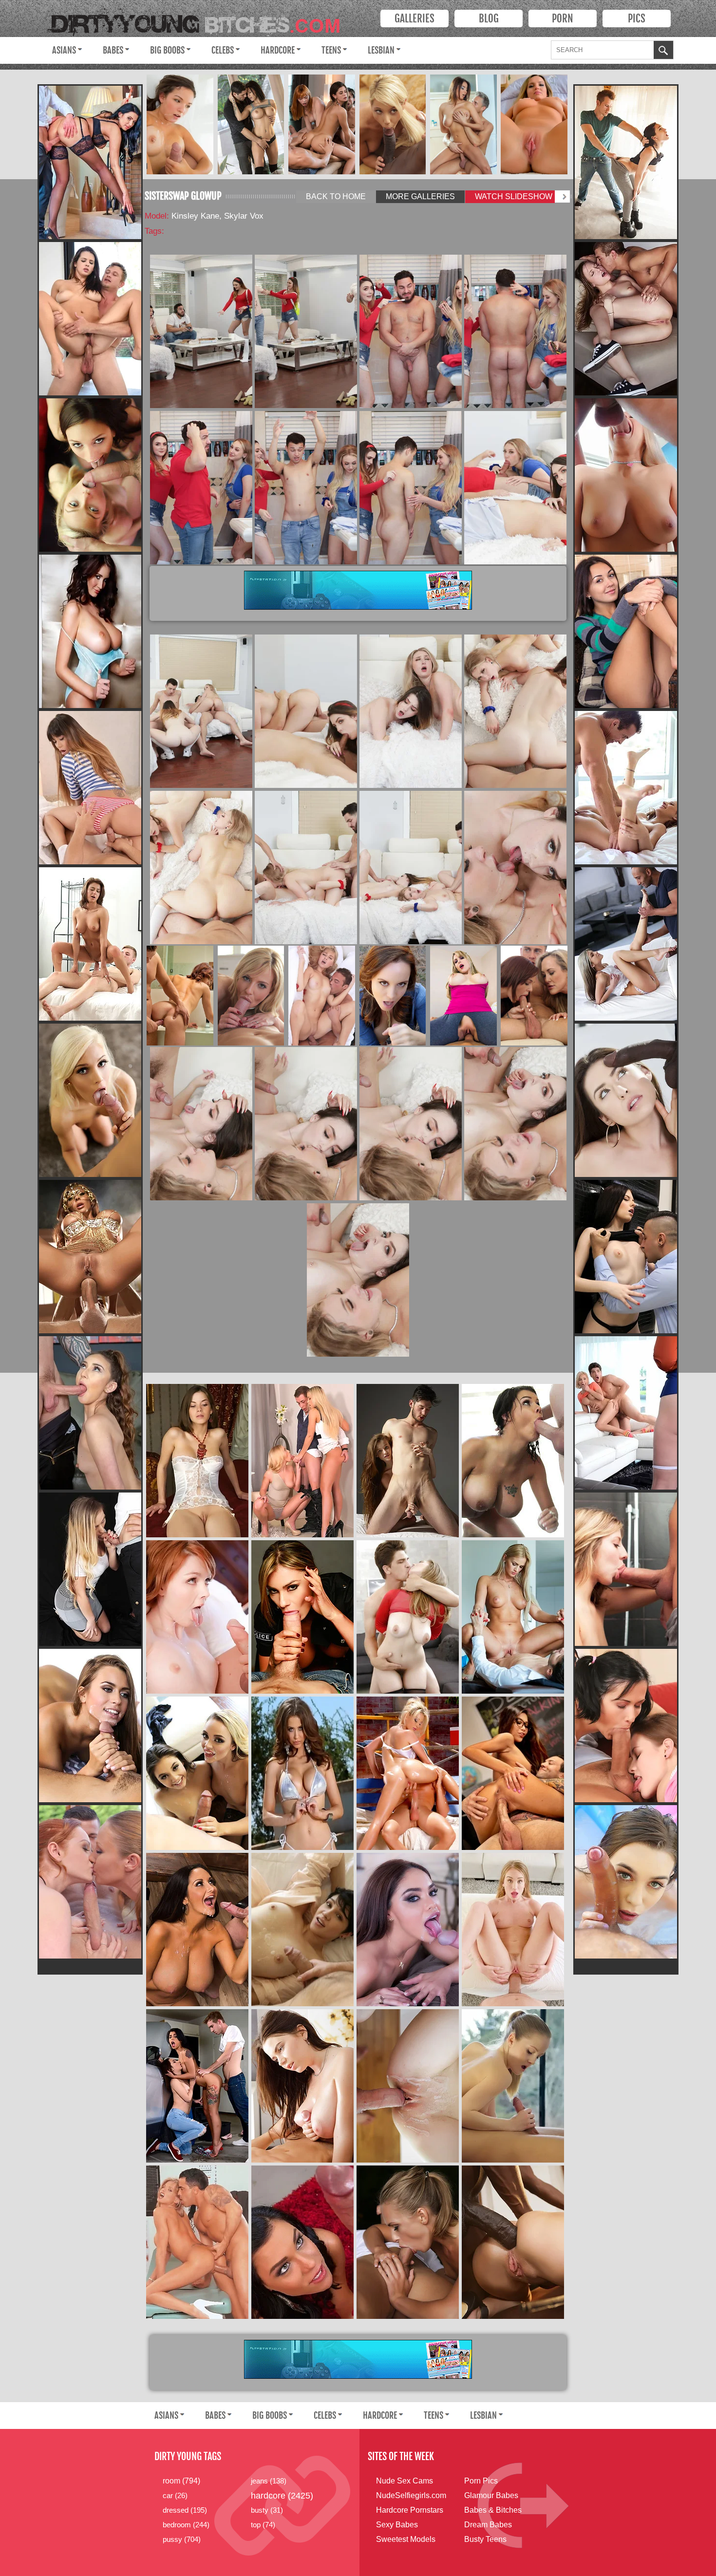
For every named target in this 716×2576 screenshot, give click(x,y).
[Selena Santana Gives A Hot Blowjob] (408, 1930)
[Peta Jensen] (251, 124)
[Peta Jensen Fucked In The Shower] (513, 1461)
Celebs (223, 50)
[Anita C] (197, 1461)
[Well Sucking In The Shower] (626, 1569)
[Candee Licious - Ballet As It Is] (90, 1100)
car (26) (175, 2495)
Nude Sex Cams (405, 2481)
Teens (331, 50)
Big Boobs (167, 50)
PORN (563, 19)
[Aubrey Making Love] (626, 319)
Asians (64, 50)
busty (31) (267, 2510)
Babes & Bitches (493, 2510)
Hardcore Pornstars (410, 2510)
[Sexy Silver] (302, 1773)
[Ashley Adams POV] (626, 788)
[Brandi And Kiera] (534, 996)
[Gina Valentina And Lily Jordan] (197, 2086)
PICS (637, 19)
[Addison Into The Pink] (534, 124)
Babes (113, 50)
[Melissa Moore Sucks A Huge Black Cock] (626, 1100)
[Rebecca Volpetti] (626, 1257)
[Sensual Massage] (513, 2086)
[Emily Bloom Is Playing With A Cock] (408, 1461)
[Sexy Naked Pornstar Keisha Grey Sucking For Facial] (90, 319)
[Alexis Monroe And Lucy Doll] (197, 1773)
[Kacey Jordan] (626, 1413)
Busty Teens (485, 2539)
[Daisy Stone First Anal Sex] (513, 1930)
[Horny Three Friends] (302, 1461)
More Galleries (420, 196)
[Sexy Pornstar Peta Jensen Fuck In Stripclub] (302, 2242)
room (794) (181, 2481)
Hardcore (278, 50)
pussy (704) (182, 2539)
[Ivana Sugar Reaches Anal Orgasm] (408, 2242)
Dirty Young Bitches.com (201, 21)
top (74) (263, 2525)
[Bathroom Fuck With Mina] (180, 996)
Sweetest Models (406, 2539)
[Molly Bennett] (322, 996)
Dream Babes (488, 2525)
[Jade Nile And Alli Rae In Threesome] (90, 475)
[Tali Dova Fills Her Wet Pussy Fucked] (626, 1882)
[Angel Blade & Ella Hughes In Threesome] (90, 1882)
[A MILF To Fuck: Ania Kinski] (90, 162)
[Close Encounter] (180, 124)
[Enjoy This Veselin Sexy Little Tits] (626, 631)
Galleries (415, 19)
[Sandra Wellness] (90, 944)
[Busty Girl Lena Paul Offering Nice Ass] (408, 1617)
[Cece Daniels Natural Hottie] (90, 1413)
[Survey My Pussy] (197, 1930)
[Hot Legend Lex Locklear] (408, 1773)
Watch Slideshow (514, 196)
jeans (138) (269, 2481)
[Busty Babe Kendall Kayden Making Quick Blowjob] (626, 475)
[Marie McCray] (197, 1617)
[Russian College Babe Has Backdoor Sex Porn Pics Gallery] (90, 788)
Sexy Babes (397, 2525)
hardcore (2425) (282, 2496)
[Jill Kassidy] (90, 1726)
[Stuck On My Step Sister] (302, 1930)
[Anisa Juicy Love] (463, 124)
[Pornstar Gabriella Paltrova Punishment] (626, 162)
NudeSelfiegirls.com (411, 2495)
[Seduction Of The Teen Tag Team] (626, 1726)
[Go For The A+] (513, 1773)
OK (663, 51)
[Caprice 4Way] (322, 124)
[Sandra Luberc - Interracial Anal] (513, 2242)
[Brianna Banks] (197, 2242)
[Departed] (513, 1617)
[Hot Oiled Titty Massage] (302, 2086)
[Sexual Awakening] (251, 996)
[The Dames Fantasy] (392, 124)
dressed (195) (185, 2510)
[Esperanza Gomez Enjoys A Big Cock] (302, 1617)
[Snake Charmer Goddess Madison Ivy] (90, 1257)
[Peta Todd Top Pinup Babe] (90, 631)
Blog (489, 19)
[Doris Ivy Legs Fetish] (626, 944)
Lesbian (381, 50)
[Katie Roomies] (463, 996)
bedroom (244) (186, 2525)
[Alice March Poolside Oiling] (408, 2086)
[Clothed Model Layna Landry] (90, 1569)
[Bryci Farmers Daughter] (392, 996)
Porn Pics (481, 2481)
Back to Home (336, 196)
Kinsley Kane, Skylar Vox (217, 216)
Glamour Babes (491, 2495)
